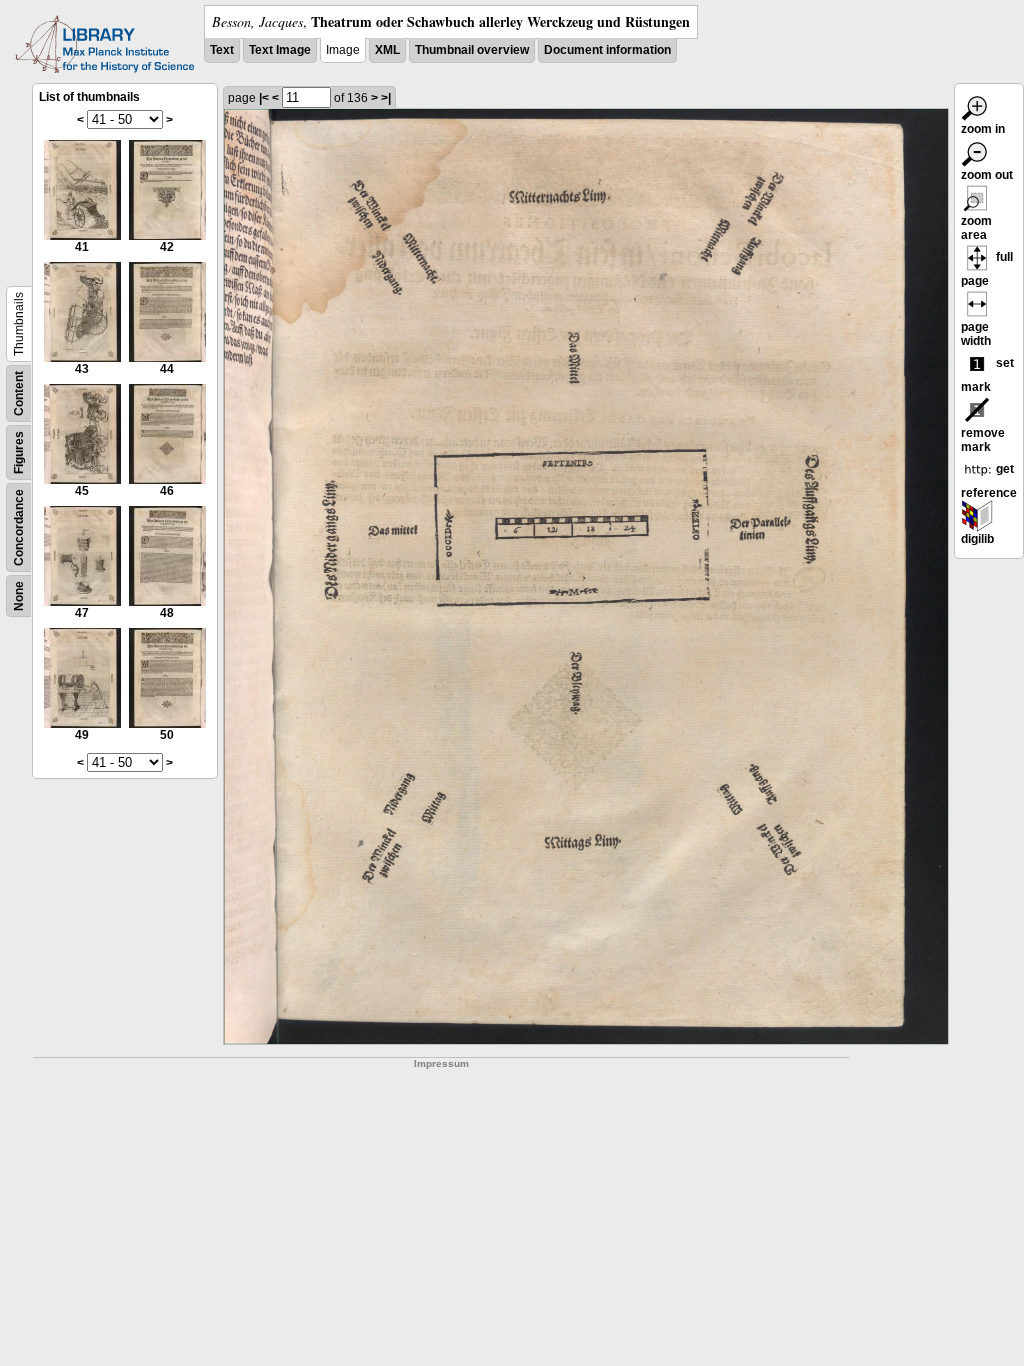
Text (222, 50)
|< (264, 98)
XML (387, 50)
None (19, 596)
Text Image (280, 50)
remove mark (983, 440)
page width (976, 334)
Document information (607, 50)
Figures (19, 452)
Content (19, 393)
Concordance (19, 527)
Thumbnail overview (472, 50)
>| (386, 98)
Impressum (441, 1063)
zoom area (976, 228)
